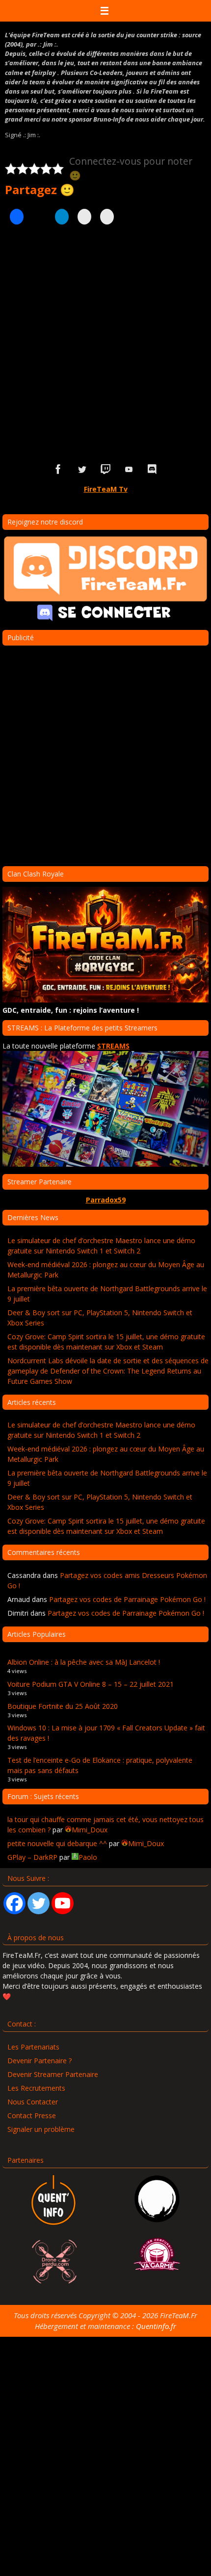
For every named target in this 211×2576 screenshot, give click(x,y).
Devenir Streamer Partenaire (53, 2074)
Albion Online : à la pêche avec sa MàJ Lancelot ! (84, 1662)
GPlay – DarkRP (32, 1857)
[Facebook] (14, 1903)
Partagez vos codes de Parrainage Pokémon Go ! (127, 1599)
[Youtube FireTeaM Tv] (129, 469)
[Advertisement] (105, 339)
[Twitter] (39, 1903)
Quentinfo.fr (156, 2326)
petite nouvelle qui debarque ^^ (57, 1843)
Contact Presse (32, 2115)
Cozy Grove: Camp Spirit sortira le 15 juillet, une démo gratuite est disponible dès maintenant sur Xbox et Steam (106, 1342)
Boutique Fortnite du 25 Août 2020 (63, 1706)
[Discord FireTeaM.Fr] (153, 469)
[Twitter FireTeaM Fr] (82, 469)
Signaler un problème (41, 2129)
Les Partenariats (33, 2047)
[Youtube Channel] (63, 1903)
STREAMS (113, 1046)
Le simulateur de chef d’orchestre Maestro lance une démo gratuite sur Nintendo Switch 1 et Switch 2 (101, 1246)
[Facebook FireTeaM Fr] (58, 469)
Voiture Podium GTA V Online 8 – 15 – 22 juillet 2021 (91, 1684)
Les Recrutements (36, 2088)
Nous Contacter (33, 2102)
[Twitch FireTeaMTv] (105, 469)
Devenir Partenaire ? (40, 2061)
